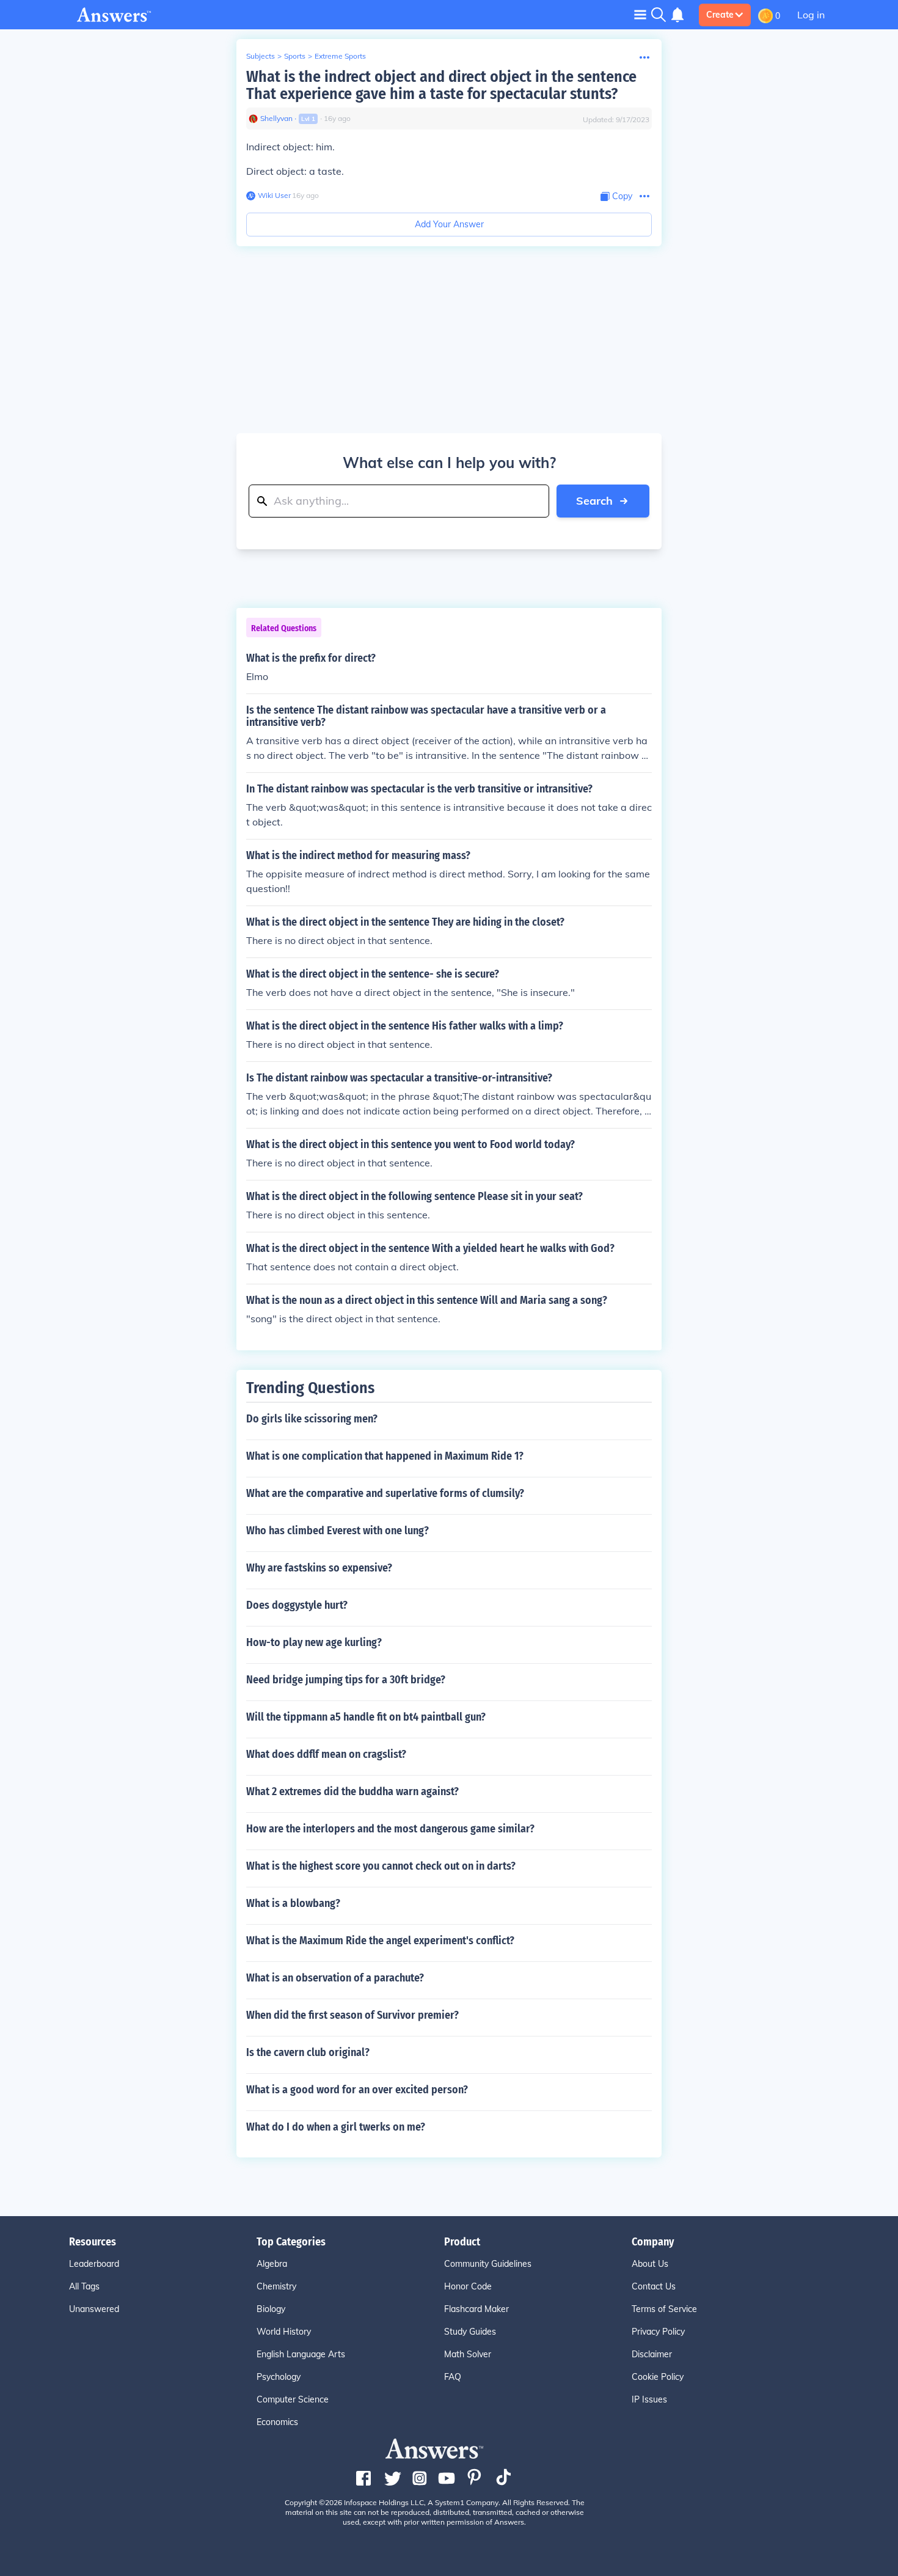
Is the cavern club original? (308, 2052)
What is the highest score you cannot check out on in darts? (381, 1866)
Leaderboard (94, 2264)
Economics (277, 2422)
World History (284, 2332)
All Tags (84, 2286)
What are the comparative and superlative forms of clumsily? (385, 1493)
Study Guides (470, 2332)
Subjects (261, 56)
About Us (650, 2264)
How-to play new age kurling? (314, 1642)
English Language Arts (301, 2354)
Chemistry (276, 2286)
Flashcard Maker (476, 2309)
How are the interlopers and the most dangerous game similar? (390, 1829)
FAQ (453, 2377)
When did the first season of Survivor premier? (352, 2015)
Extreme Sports (340, 56)
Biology (271, 2309)
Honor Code (468, 2286)
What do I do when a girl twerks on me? (336, 2127)
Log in (811, 15)
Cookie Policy (658, 2377)
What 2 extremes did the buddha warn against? (352, 1791)
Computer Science (293, 2399)
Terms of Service (664, 2309)
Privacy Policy (658, 2332)
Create (720, 15)
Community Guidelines (488, 2264)
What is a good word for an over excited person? (357, 2090)
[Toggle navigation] (640, 14)
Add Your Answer (449, 224)
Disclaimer (652, 2354)
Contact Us (654, 2286)
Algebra (272, 2264)
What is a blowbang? (293, 1903)
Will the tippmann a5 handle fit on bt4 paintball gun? (366, 1717)
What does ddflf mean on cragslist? (326, 1754)
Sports (295, 56)
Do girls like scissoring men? (312, 1419)
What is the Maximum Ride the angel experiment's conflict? (380, 1941)
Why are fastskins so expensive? (319, 1568)
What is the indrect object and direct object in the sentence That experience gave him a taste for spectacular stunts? (441, 85)
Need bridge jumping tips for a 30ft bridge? (346, 1680)
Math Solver (468, 2354)
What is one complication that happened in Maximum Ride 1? (385, 1456)
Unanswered (94, 2309)
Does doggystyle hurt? (297, 1605)
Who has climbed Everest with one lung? (338, 1531)
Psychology (279, 2377)
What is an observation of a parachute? (335, 1978)
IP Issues (649, 2399)
